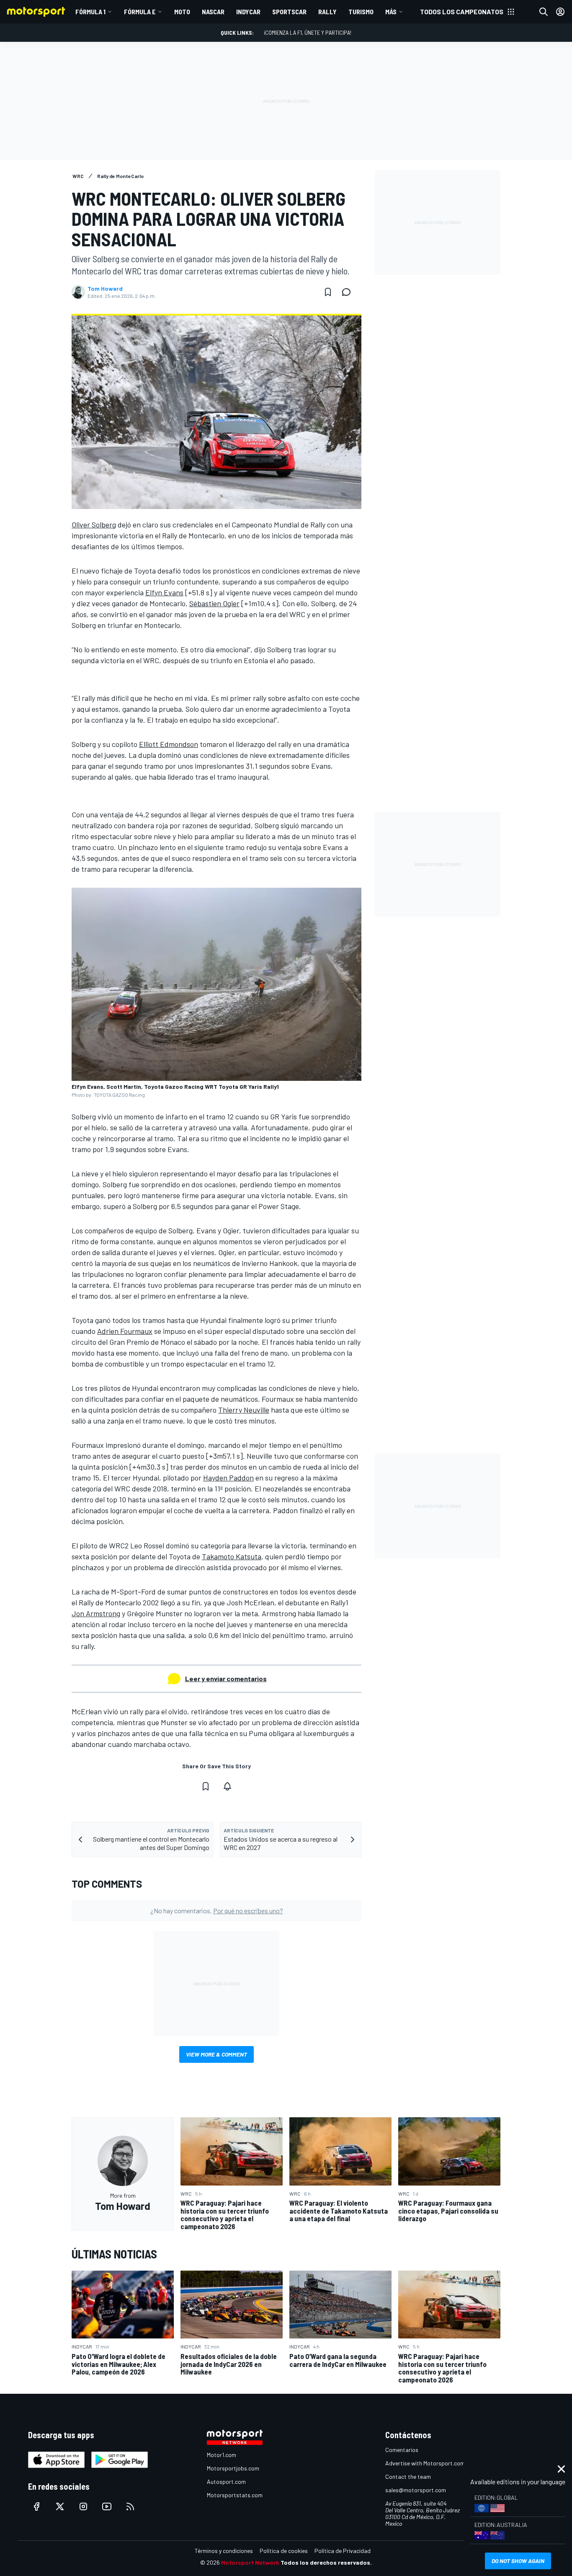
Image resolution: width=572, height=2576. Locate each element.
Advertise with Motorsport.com (425, 2463)
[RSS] (130, 2506)
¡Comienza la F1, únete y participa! (308, 32)
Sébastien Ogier (214, 603)
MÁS (391, 12)
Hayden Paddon (228, 1478)
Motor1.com (222, 2455)
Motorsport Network (250, 2562)
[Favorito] (328, 292)
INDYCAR (248, 12)
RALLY (327, 12)
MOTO (182, 12)
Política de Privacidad (343, 2551)
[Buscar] (544, 12)
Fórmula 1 (90, 12)
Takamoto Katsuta (232, 1556)
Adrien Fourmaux (125, 1331)
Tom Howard (105, 289)
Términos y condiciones (224, 2551)
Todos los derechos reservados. (326, 2562)
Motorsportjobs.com (233, 2468)
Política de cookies (284, 2551)
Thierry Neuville (244, 1410)
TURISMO (361, 12)
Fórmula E (140, 12)
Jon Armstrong (96, 1613)
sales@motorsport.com (416, 2490)
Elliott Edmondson (169, 744)
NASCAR (213, 12)
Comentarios (402, 2450)
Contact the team (408, 2477)
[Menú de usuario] (560, 12)
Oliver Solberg (94, 525)
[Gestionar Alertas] (227, 1786)
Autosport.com (226, 2482)
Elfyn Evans (164, 592)
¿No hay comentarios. (217, 1911)
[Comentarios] (349, 292)
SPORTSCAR (289, 12)
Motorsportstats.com (235, 2495)
